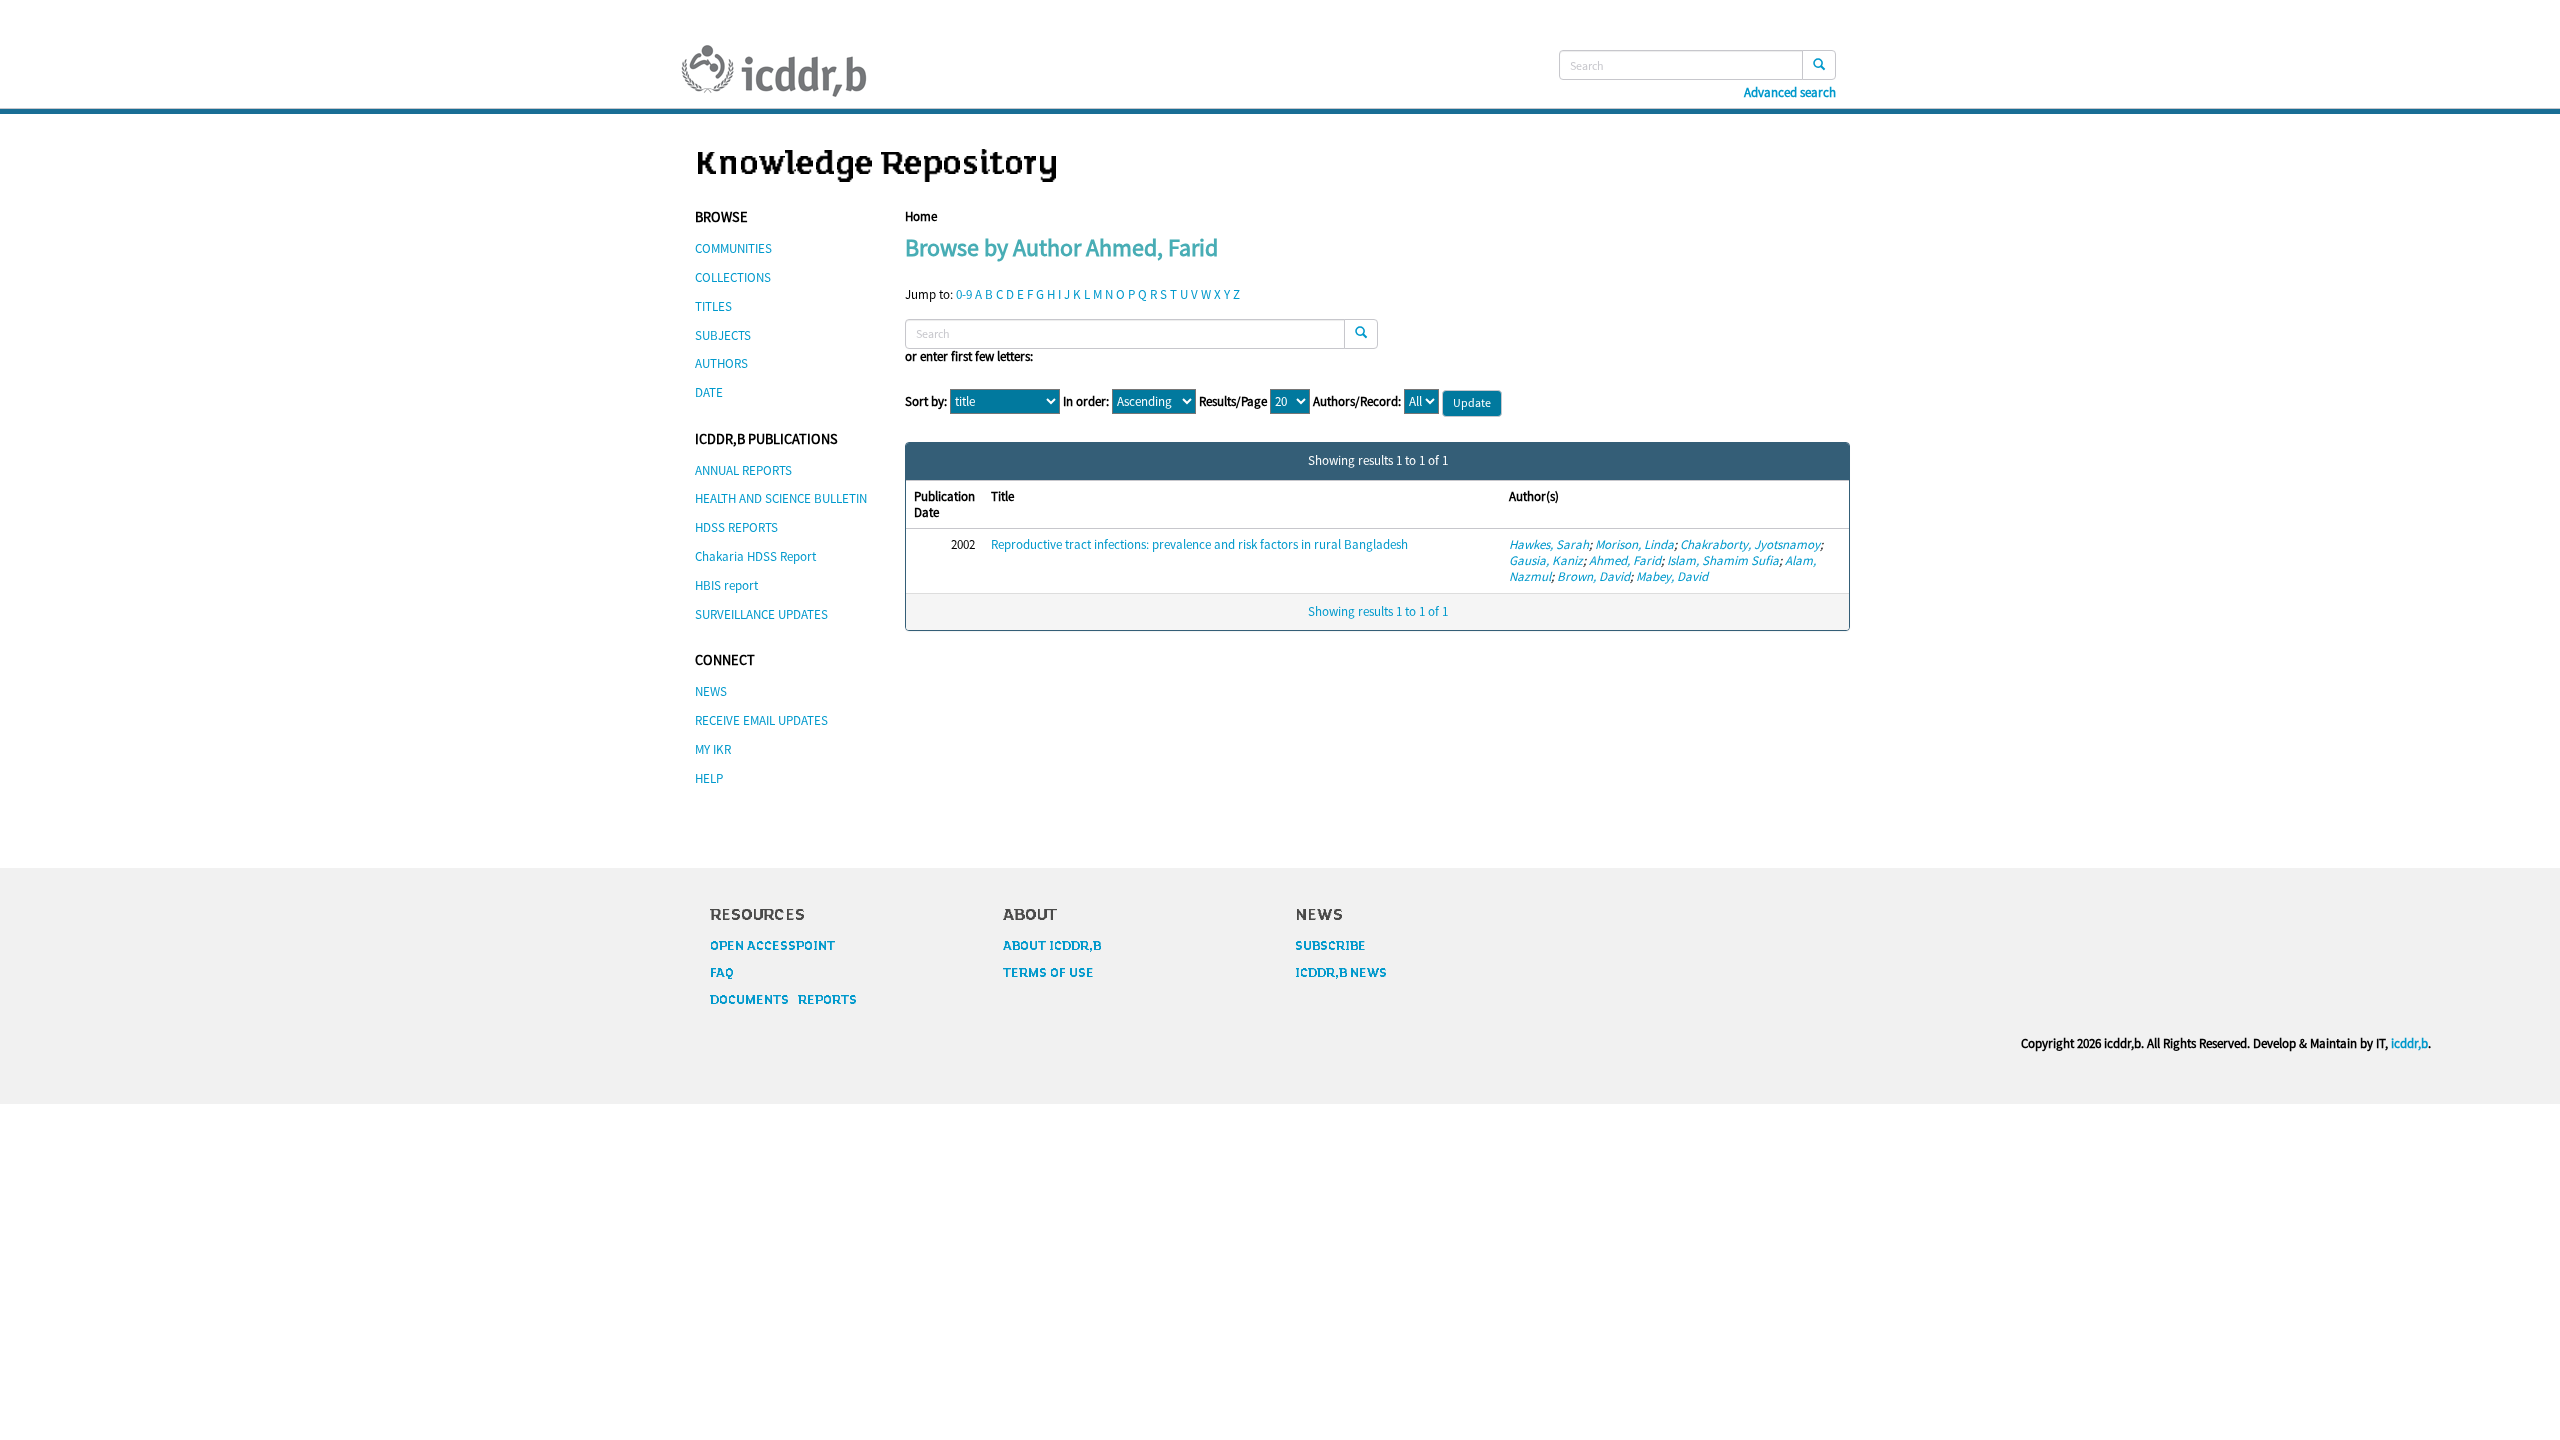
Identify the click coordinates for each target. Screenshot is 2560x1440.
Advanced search (1790, 93)
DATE (709, 392)
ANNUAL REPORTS (743, 470)
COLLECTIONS (733, 277)
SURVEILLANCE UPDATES (761, 614)
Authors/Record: (1357, 402)
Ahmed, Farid (1625, 560)
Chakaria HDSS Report (755, 556)
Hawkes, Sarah (1549, 544)
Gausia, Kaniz (1546, 560)
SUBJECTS (723, 335)
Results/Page (1233, 402)
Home (921, 216)
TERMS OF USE (1048, 973)
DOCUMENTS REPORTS (783, 1000)
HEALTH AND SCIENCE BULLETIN (781, 498)
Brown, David (1593, 576)
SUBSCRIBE (1330, 946)
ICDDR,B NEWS (1341, 973)
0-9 (964, 294)
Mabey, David (1672, 576)
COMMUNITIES (733, 248)
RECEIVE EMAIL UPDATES (761, 720)
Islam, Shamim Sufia (1723, 560)
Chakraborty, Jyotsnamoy (1750, 544)
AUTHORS (721, 363)
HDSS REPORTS (736, 527)
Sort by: (926, 402)
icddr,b (2409, 1043)
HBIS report (726, 585)
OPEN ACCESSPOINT (772, 946)
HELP (709, 778)
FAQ (722, 973)
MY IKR (713, 749)
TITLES (713, 306)
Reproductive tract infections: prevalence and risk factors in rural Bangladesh (1199, 544)
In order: (1086, 402)
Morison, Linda (1634, 544)
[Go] (1819, 65)
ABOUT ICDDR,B (1052, 946)
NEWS (711, 691)
